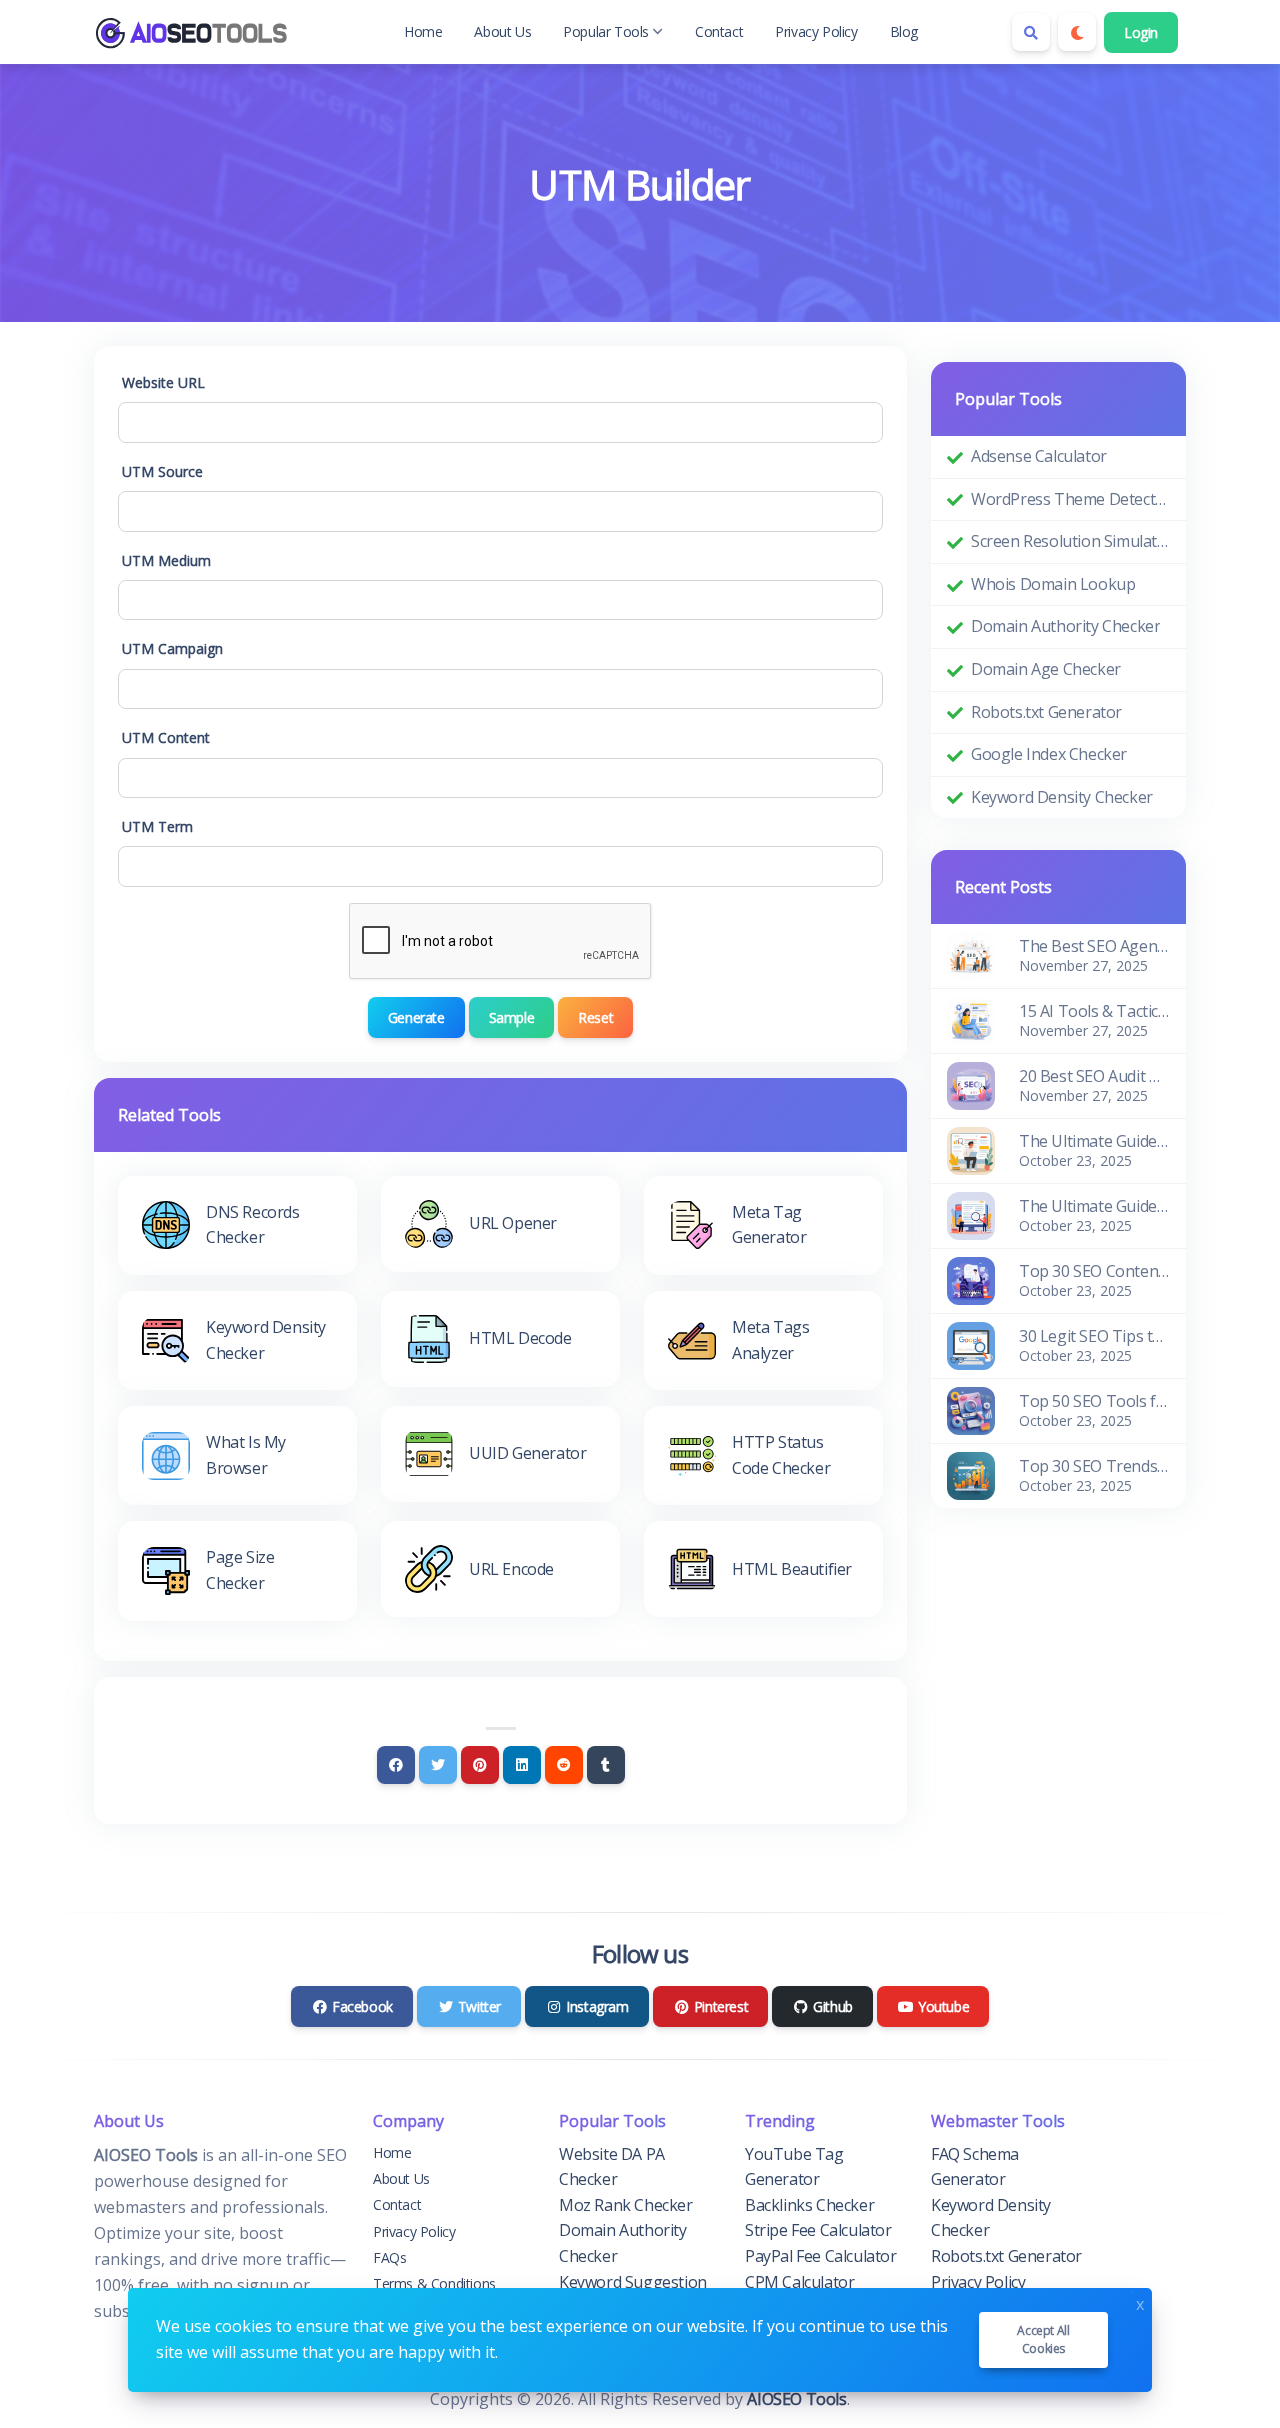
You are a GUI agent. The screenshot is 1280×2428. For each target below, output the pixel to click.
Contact (719, 31)
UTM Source (162, 471)
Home (423, 31)
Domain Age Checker (1046, 669)
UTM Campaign (172, 648)
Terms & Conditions (434, 2283)
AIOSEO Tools (796, 2399)
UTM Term (157, 826)
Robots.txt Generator (1046, 712)
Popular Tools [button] (606, 31)
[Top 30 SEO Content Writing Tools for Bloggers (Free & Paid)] (971, 1280)
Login (1141, 32)
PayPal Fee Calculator (821, 2256)
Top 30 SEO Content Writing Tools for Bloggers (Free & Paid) (1094, 1271)
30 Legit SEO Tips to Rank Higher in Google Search (1094, 1336)
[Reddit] (564, 1765)
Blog (904, 31)
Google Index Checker (1049, 754)
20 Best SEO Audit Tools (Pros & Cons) (1094, 1076)
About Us (502, 31)
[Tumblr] (606, 1765)
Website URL (163, 382)
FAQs (389, 2257)
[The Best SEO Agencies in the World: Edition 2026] (971, 955)
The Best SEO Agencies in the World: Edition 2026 (1094, 946)
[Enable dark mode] (1077, 32)
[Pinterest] (480, 1765)
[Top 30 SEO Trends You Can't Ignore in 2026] (971, 1475)
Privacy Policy (816, 31)
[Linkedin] (522, 1765)
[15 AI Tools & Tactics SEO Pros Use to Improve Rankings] (971, 1020)
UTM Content (166, 737)
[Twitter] (438, 1765)
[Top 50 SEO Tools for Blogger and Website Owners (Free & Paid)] (971, 1410)
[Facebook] (396, 1765)
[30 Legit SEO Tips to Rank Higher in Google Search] (971, 1345)
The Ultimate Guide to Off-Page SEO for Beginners (1094, 1141)
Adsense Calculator (1039, 456)
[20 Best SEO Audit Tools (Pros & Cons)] (971, 1085)
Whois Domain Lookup (1053, 584)
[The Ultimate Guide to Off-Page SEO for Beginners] (971, 1150)
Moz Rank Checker (626, 2205)
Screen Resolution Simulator (1070, 541)
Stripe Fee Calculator (818, 2230)
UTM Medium (166, 560)
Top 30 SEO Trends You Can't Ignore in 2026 (1094, 1466)
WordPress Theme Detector (1070, 499)
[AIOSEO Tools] (194, 32)
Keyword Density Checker (1062, 797)
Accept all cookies (1043, 2339)
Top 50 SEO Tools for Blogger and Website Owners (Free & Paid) (1094, 1401)
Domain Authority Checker (1065, 626)
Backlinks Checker (809, 2205)
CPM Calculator (799, 2282)
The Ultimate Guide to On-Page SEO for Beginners (1094, 1206)
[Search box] (1031, 32)
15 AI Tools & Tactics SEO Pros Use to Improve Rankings (1094, 1011)
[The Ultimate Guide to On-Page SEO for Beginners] (971, 1215)
